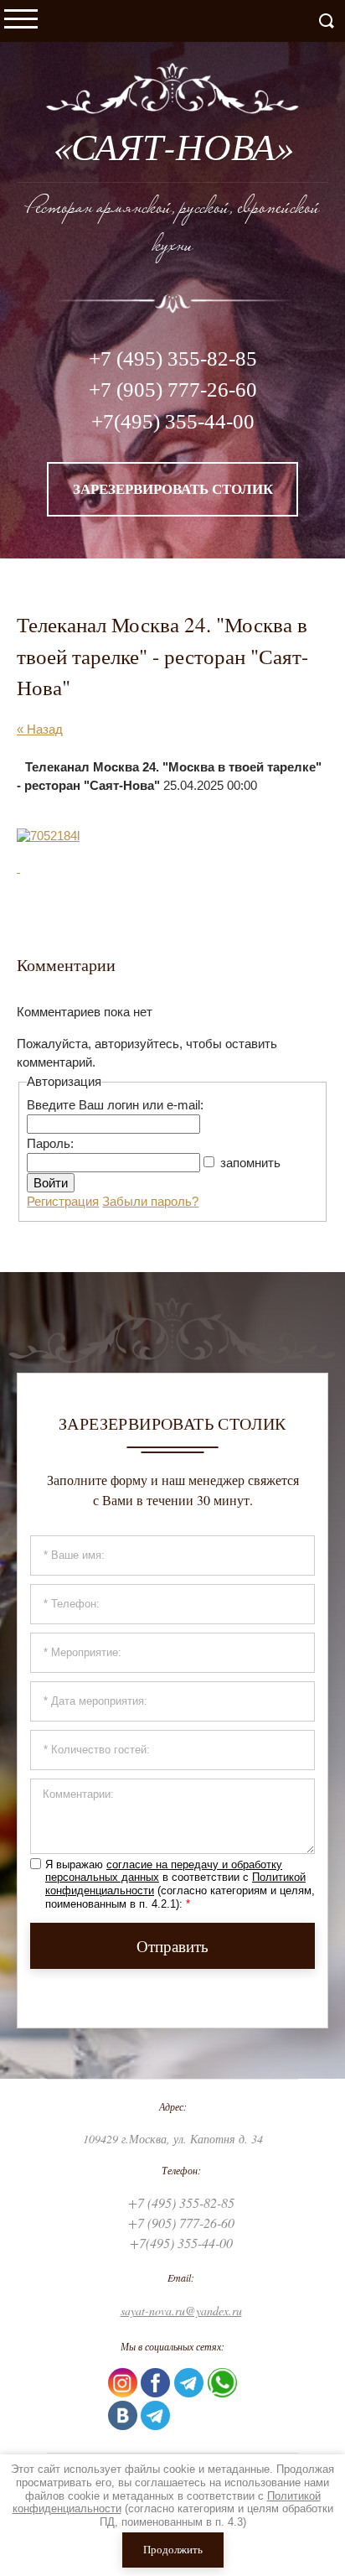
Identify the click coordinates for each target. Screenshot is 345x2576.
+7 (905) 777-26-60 (173, 390)
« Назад (40, 729)
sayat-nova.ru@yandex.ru (181, 2311)
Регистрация (63, 1201)
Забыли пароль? (150, 1201)
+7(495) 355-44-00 (173, 421)
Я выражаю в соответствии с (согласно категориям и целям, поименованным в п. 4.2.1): (180, 1884)
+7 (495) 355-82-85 (173, 358)
